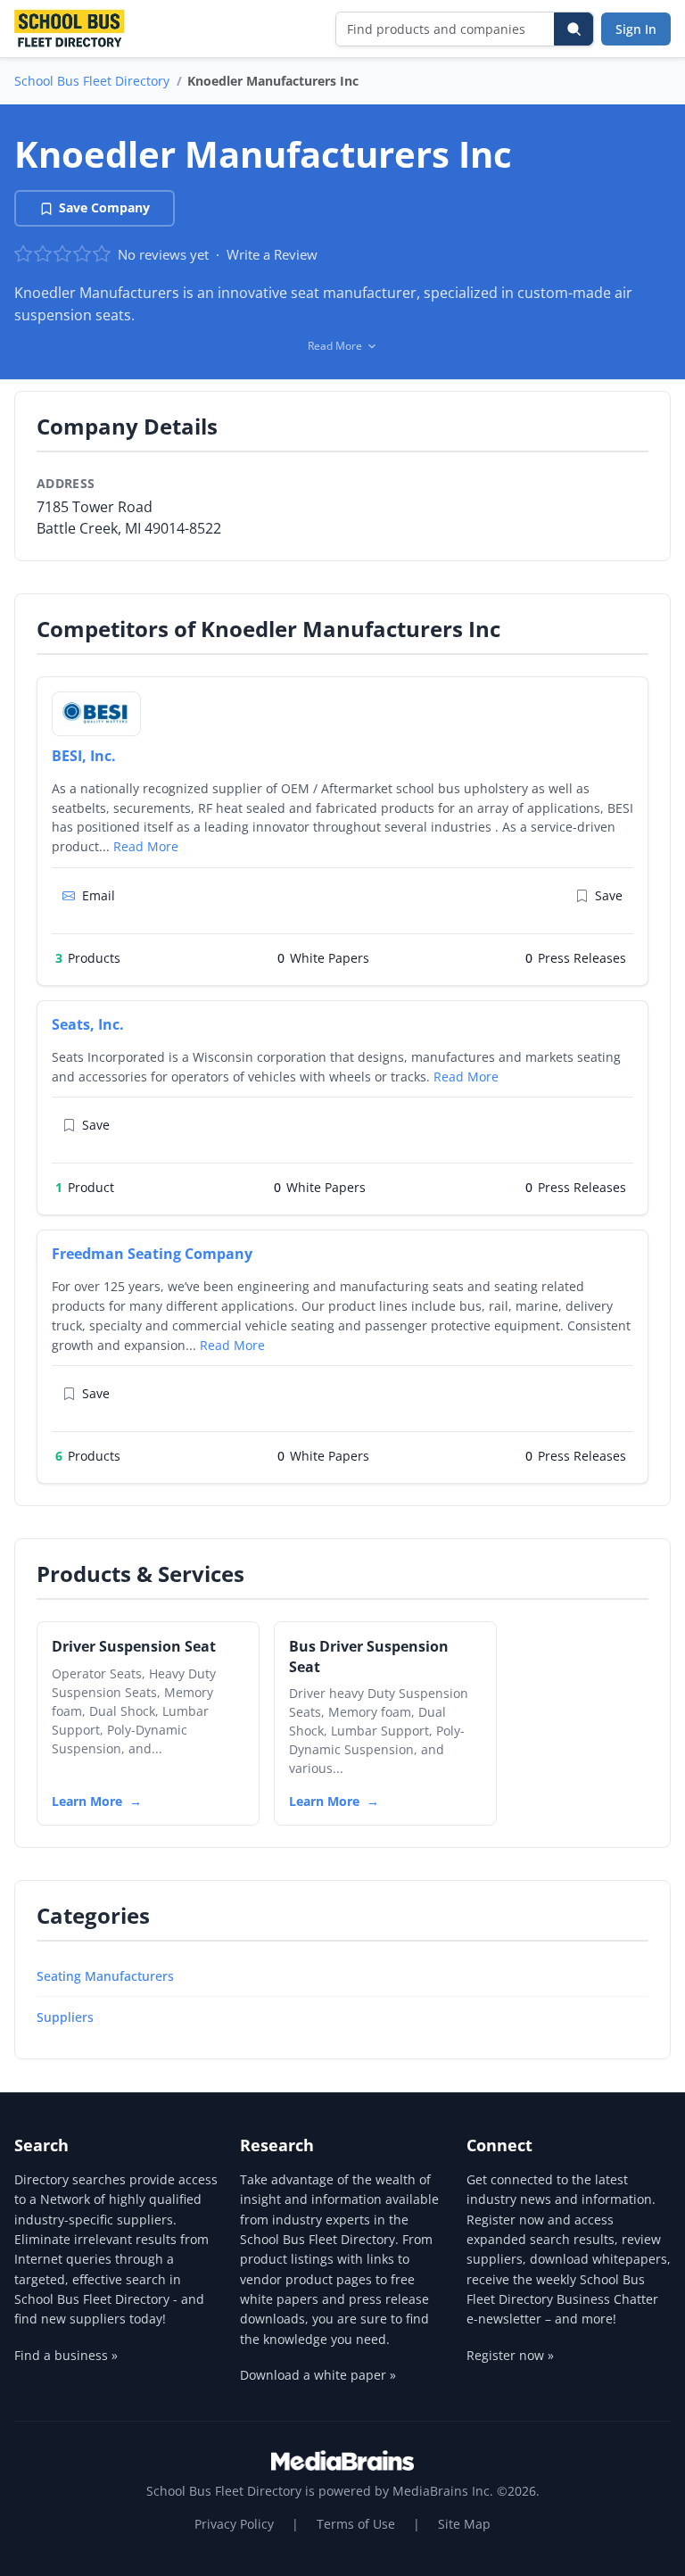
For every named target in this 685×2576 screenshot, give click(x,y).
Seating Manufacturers (105, 1976)
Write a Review (272, 254)
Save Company (104, 207)
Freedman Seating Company (152, 1254)
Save (609, 895)
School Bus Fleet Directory (92, 81)
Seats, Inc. (88, 1024)
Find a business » (66, 2355)
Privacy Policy (234, 2524)
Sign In (636, 29)
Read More (146, 846)
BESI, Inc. (84, 756)
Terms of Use (356, 2524)
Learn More (87, 1801)
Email (99, 895)
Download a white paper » (318, 2375)
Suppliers (65, 2017)
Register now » (510, 2355)
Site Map (464, 2524)
